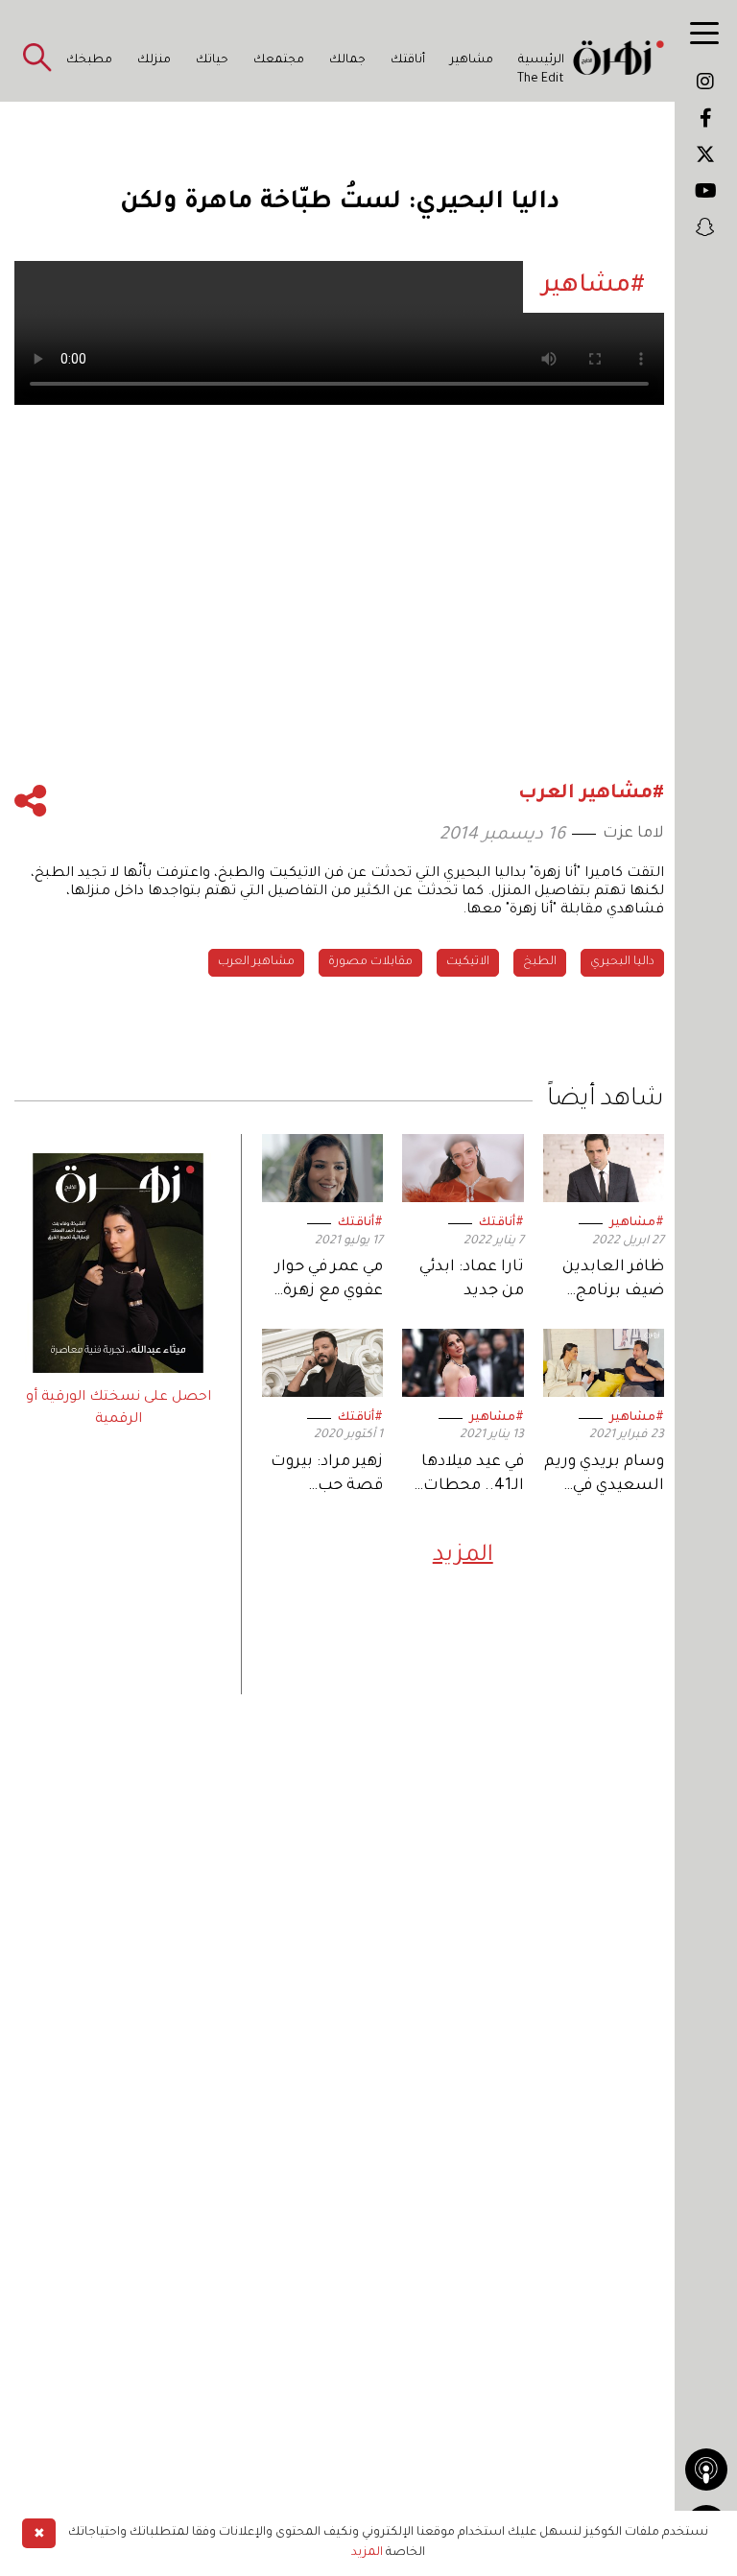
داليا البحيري (622, 962)
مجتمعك (279, 60)
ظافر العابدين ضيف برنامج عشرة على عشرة (604, 1281)
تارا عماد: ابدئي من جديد (471, 1279)
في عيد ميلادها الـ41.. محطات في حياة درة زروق (466, 1476)
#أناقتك (501, 1223)
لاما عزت (633, 834)
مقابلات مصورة (370, 962)
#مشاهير (637, 1223)
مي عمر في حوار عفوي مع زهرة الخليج (329, 1281)
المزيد (463, 1556)
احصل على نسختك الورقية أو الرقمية (119, 1408)
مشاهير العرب (256, 962)
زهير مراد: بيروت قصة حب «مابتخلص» (327, 1476)
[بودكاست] (706, 2470)
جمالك (347, 60)
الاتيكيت (468, 962)
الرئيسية (541, 60)
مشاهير (472, 60)
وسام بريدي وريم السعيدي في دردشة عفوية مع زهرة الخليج (604, 1476)
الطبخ (540, 962)
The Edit (541, 80)
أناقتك (408, 60)
